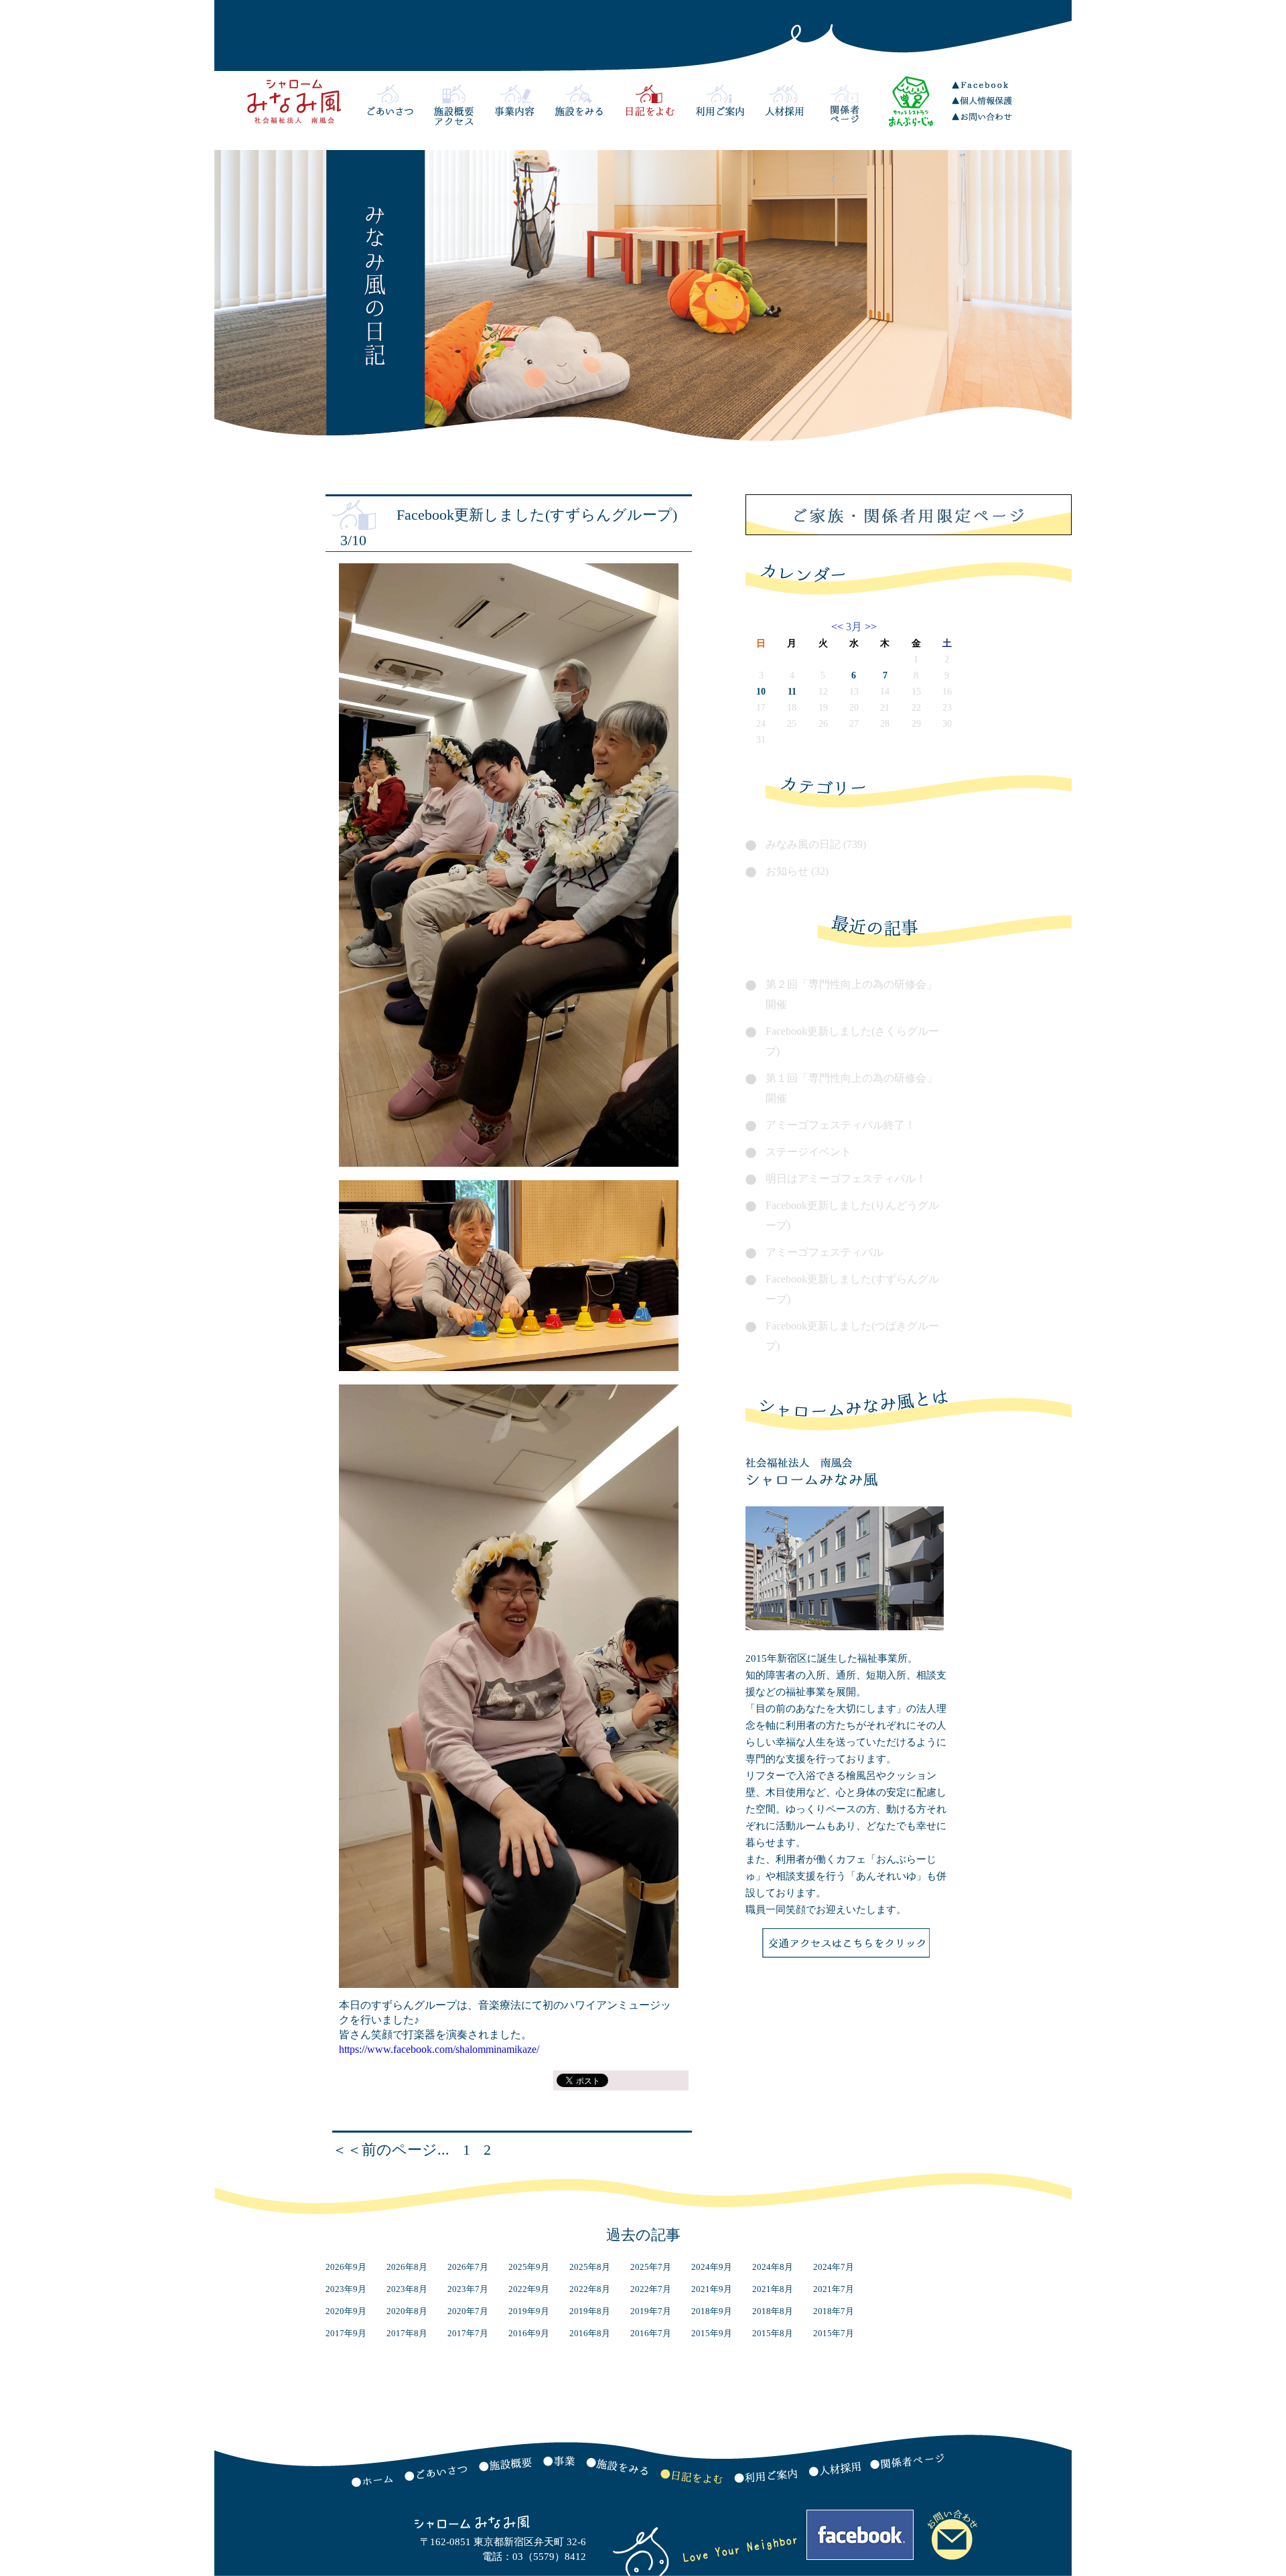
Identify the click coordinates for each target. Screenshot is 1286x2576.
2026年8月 (407, 2267)
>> (869, 627)
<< (839, 627)
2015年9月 (712, 2333)
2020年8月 (407, 2311)
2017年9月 (346, 2333)
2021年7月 (834, 2289)
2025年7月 (651, 2267)
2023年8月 (407, 2289)
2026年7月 (468, 2267)
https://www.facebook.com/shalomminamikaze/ (439, 2049)
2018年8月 (773, 2311)
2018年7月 (834, 2311)
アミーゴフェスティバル (825, 1252)
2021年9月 (712, 2289)
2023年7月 (468, 2289)
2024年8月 (773, 2267)
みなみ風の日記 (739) (816, 844)
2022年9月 (529, 2289)
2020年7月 (468, 2311)
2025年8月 (590, 2267)
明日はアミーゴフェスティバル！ (846, 1178)
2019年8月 (590, 2311)
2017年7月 (468, 2333)
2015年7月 (834, 2333)
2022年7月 (651, 2289)
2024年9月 (712, 2267)
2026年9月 (346, 2267)
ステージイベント (808, 1152)
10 (761, 692)
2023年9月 (346, 2289)
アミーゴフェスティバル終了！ (841, 1125)
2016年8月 (590, 2333)
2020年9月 (346, 2311)
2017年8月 (407, 2333)
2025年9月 (529, 2267)
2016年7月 (651, 2333)
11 (792, 692)
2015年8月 (773, 2333)
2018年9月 (712, 2311)
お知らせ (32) (797, 871)
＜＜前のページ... (391, 2150)
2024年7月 (834, 2267)
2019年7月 (651, 2311)
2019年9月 (529, 2311)
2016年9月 (529, 2333)
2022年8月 (590, 2289)
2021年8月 (773, 2289)
